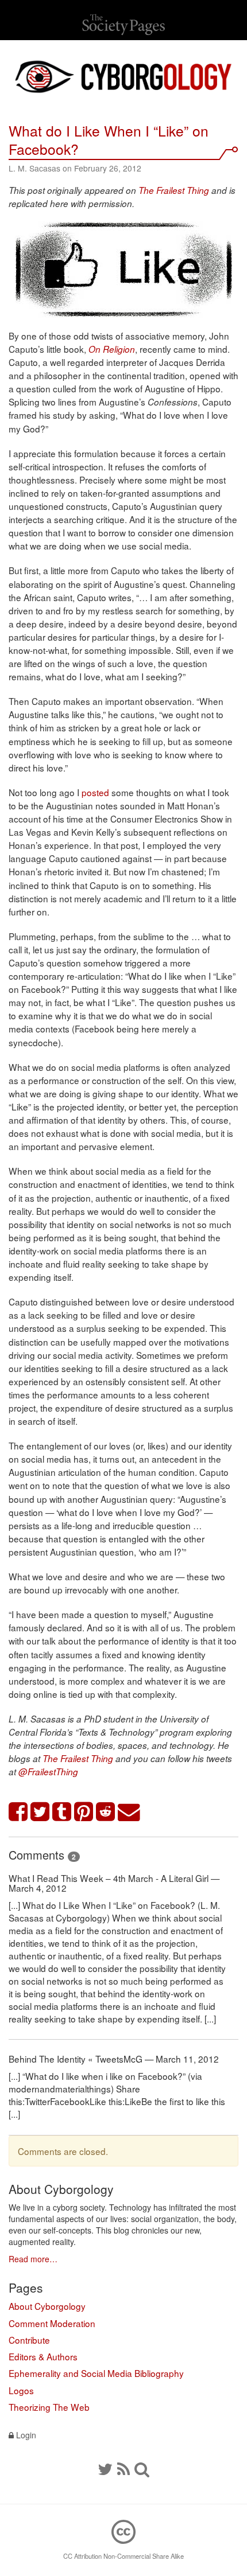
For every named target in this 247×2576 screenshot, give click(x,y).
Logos (21, 2390)
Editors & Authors (43, 2356)
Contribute (29, 2340)
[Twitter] (105, 2468)
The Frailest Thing (174, 190)
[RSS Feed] (123, 2468)
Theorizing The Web (49, 2407)
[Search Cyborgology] (142, 2468)
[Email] (129, 1812)
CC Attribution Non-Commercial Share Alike (123, 2556)
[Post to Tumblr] (62, 1812)
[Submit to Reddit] (106, 1812)
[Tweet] (40, 1812)
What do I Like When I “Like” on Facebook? (109, 140)
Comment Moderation (52, 2323)
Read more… (33, 2259)
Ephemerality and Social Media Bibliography (96, 2373)
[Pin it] (84, 1812)
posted (95, 792)
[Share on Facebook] (18, 1812)
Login (25, 2435)
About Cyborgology (47, 2306)
